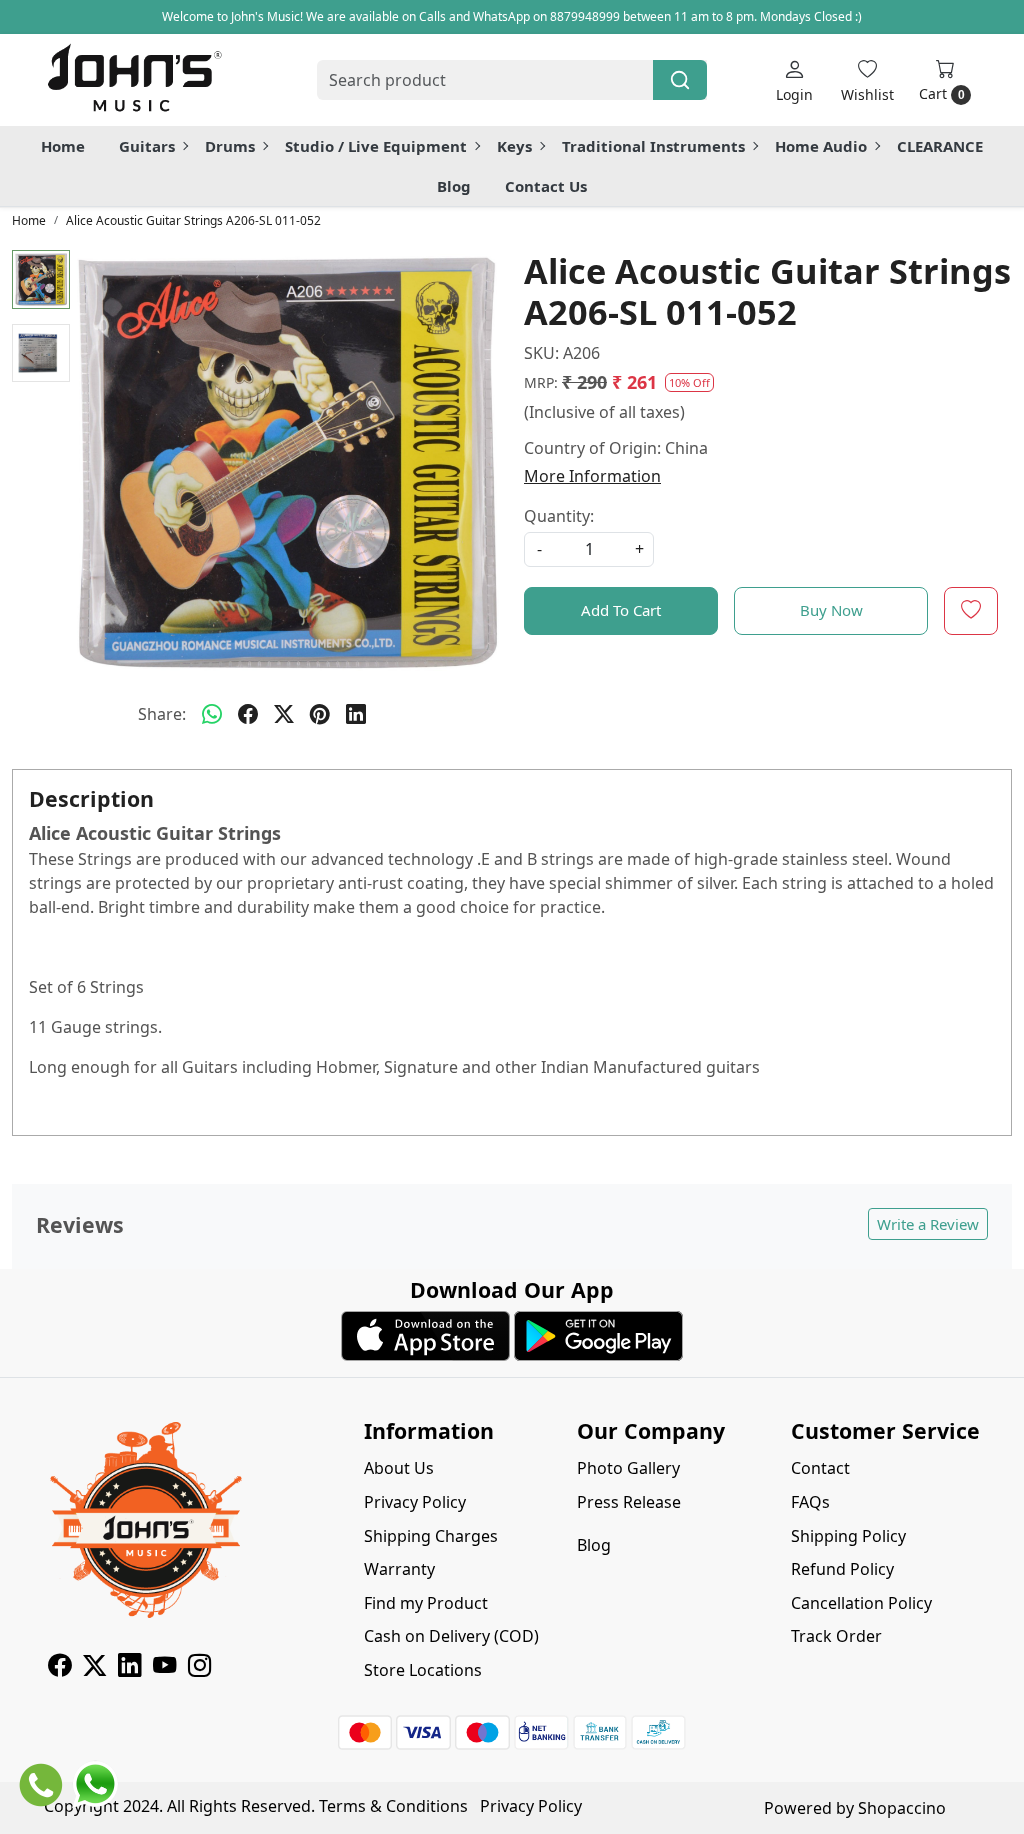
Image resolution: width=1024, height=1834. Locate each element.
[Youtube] (164, 1668)
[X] (94, 1668)
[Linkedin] (129, 1668)
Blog (454, 186)
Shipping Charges (431, 1536)
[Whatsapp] (212, 714)
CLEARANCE (940, 146)
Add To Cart (621, 610)
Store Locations (423, 1670)
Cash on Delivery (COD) (451, 1636)
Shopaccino (902, 1808)
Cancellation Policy (861, 1603)
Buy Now (831, 610)
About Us (399, 1468)
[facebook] (248, 714)
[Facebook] (59, 1668)
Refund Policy (842, 1569)
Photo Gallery (628, 1468)
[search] (680, 80)
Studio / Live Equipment (376, 146)
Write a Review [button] (928, 1224)
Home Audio (821, 146)
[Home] (134, 80)
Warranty (399, 1569)
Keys (514, 146)
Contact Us (546, 186)
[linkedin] (356, 714)
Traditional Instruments (653, 146)
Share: (162, 714)
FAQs (810, 1502)
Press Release (629, 1502)
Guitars (147, 146)
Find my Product (426, 1603)
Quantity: (559, 516)
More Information (592, 476)
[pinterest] (320, 714)
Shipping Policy (848, 1536)
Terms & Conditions (393, 1806)
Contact (820, 1468)
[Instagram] (199, 1668)
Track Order (836, 1636)
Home (63, 146)
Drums (230, 146)
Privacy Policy (415, 1502)
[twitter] (284, 714)
